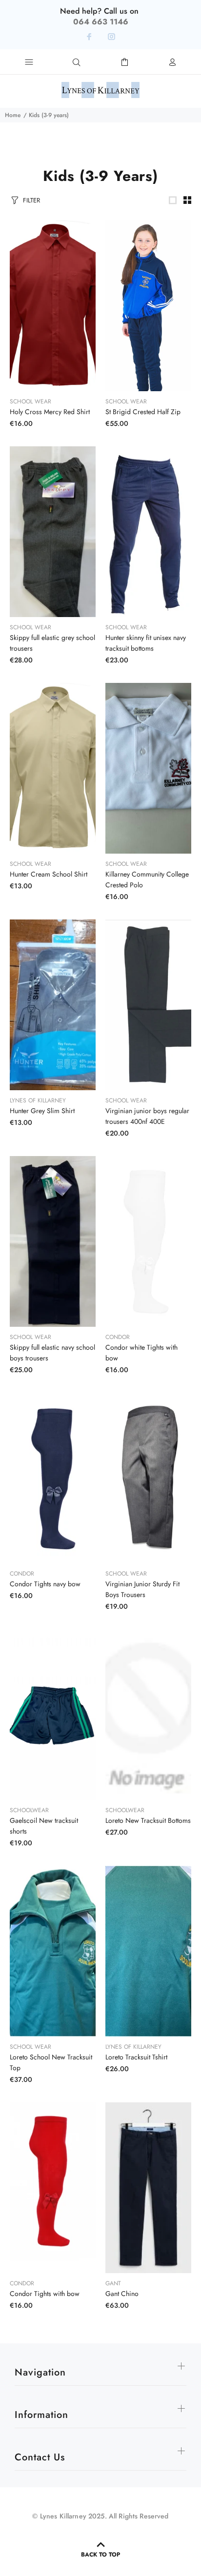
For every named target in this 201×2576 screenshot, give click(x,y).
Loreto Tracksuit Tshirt (136, 2057)
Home (13, 115)
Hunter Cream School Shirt (49, 874)
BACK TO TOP (100, 2555)
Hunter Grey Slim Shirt (42, 1111)
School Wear (30, 401)
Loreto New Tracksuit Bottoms (148, 1820)
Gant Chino (122, 2294)
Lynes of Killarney (38, 1100)
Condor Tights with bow (45, 2294)
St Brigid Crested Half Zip (143, 412)
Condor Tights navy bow (45, 1584)
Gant (113, 2283)
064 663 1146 (101, 22)
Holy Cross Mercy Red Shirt (50, 412)
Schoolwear (29, 1810)
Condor (118, 1337)
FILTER (31, 200)
